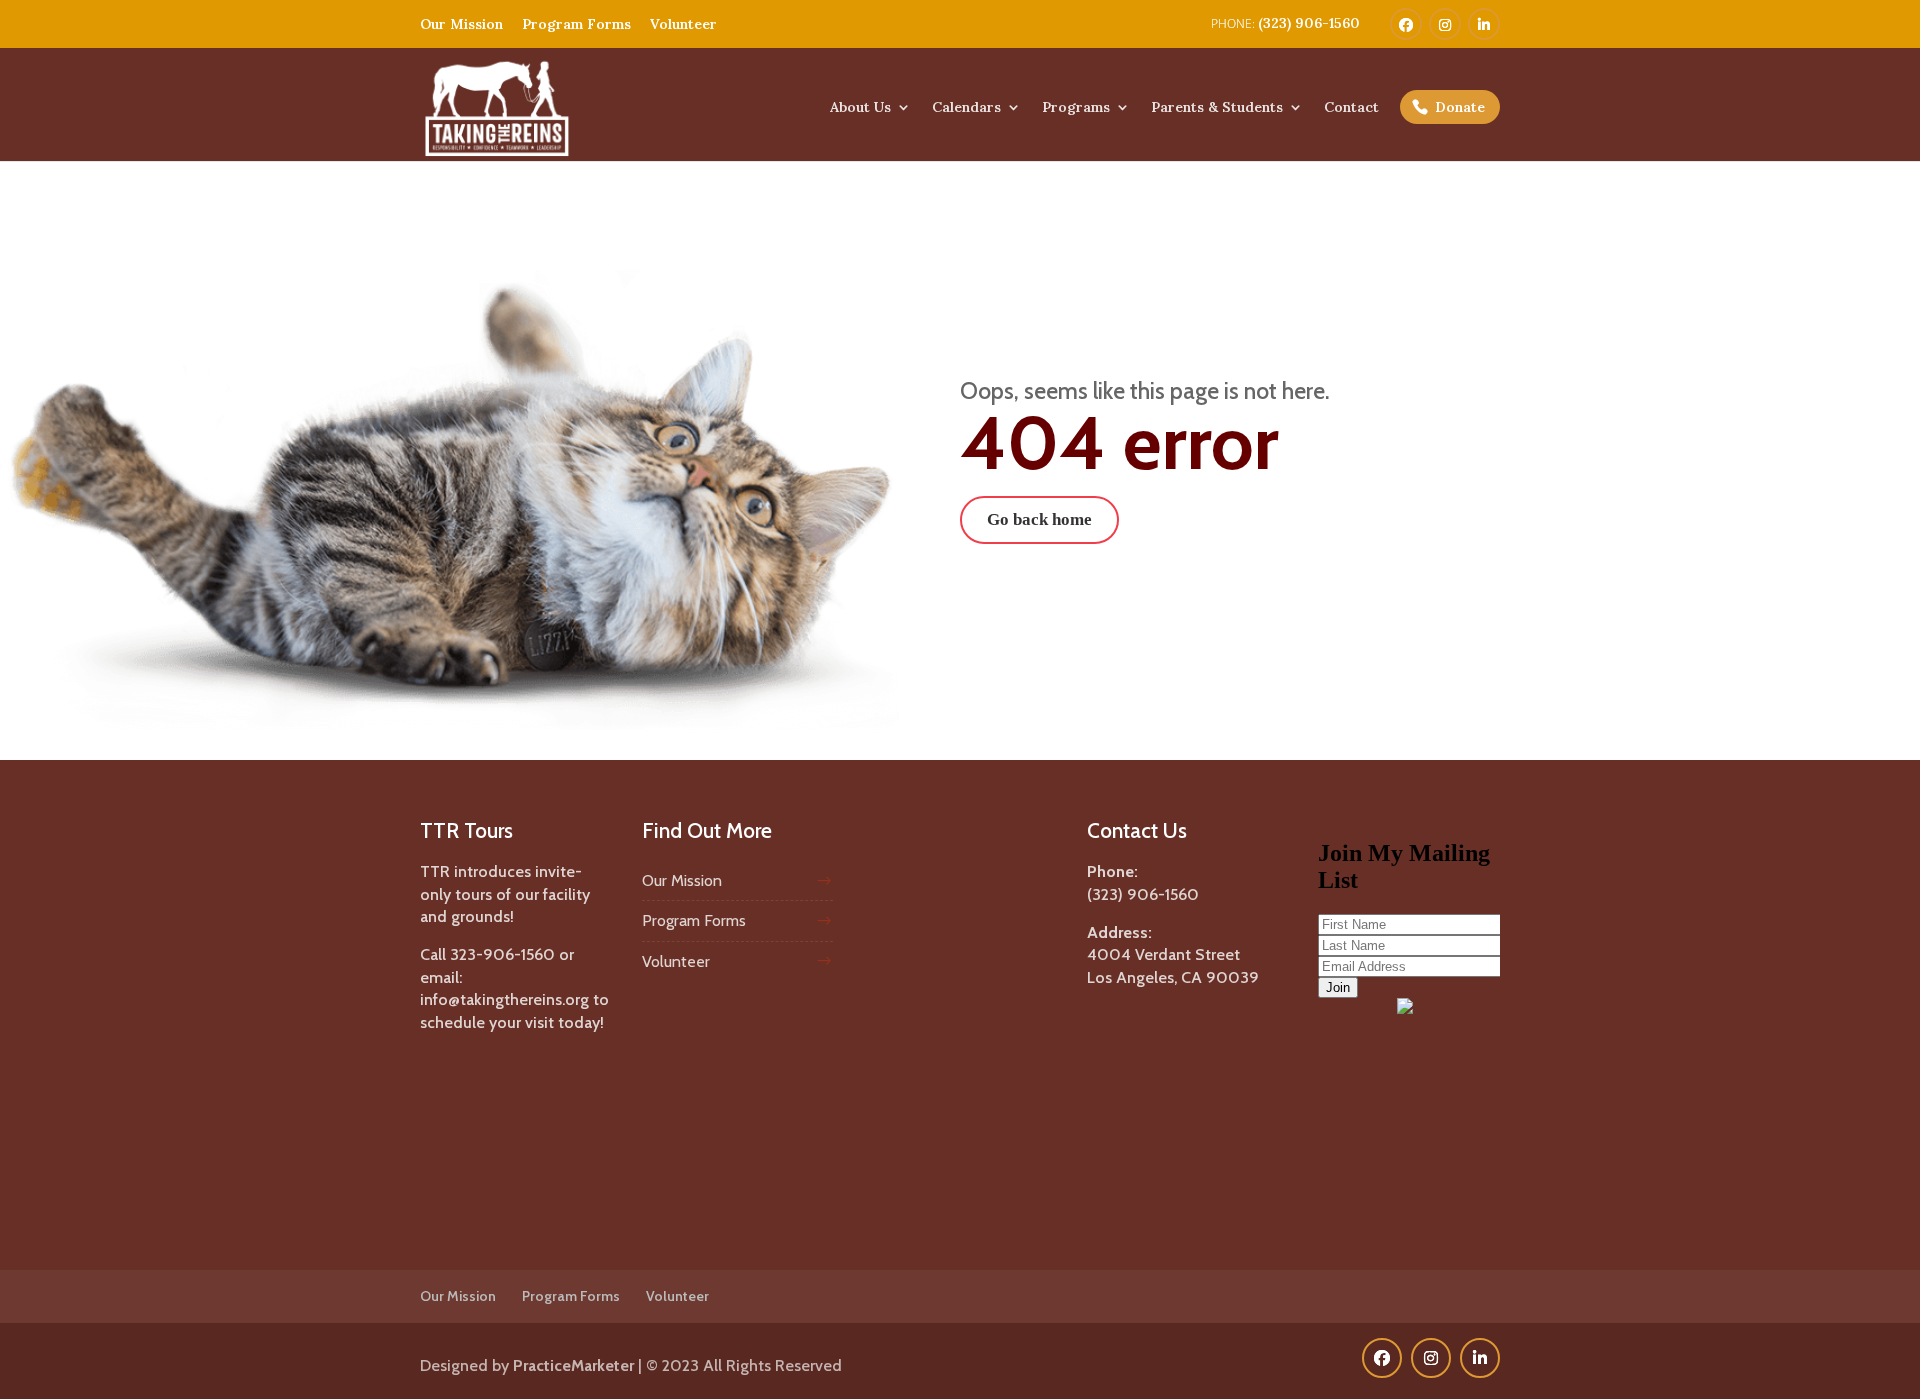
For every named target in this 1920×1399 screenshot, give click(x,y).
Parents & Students (1217, 108)
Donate (1460, 107)
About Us (860, 108)
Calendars (966, 108)
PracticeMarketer (573, 1365)
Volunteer (683, 24)
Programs (1076, 108)
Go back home (1039, 519)
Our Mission (461, 24)
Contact (1351, 108)
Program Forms (576, 24)
